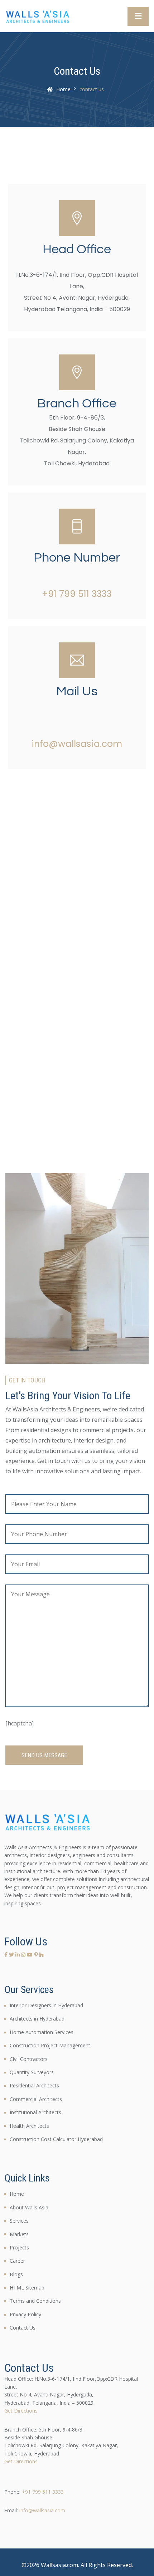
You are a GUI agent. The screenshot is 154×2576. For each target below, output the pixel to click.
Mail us (77, 691)
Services (19, 2221)
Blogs (16, 2274)
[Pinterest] (37, 1955)
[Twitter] (12, 1955)
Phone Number (77, 558)
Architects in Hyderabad (37, 2019)
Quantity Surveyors (32, 2072)
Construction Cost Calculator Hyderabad (56, 2139)
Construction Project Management (50, 2045)
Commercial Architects (36, 2099)
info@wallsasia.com (77, 744)
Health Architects (29, 2126)
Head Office (77, 249)
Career (17, 2261)
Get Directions (21, 2411)
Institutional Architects (35, 2112)
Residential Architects (34, 2085)
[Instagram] (24, 1955)
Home (63, 89)
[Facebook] (7, 1955)
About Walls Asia (29, 2207)
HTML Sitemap (27, 2288)
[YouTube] (30, 1955)
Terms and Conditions (35, 2301)
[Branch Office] (77, 372)
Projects (19, 2247)
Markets (19, 2234)
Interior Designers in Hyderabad (46, 2005)
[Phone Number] (77, 527)
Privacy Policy (25, 2314)
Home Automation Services (42, 2032)
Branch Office (77, 403)
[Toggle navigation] (138, 16)
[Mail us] (77, 660)
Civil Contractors (29, 2059)
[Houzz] (42, 1955)
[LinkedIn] (18, 1955)
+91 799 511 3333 (77, 594)
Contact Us (23, 2328)
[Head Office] (77, 218)
